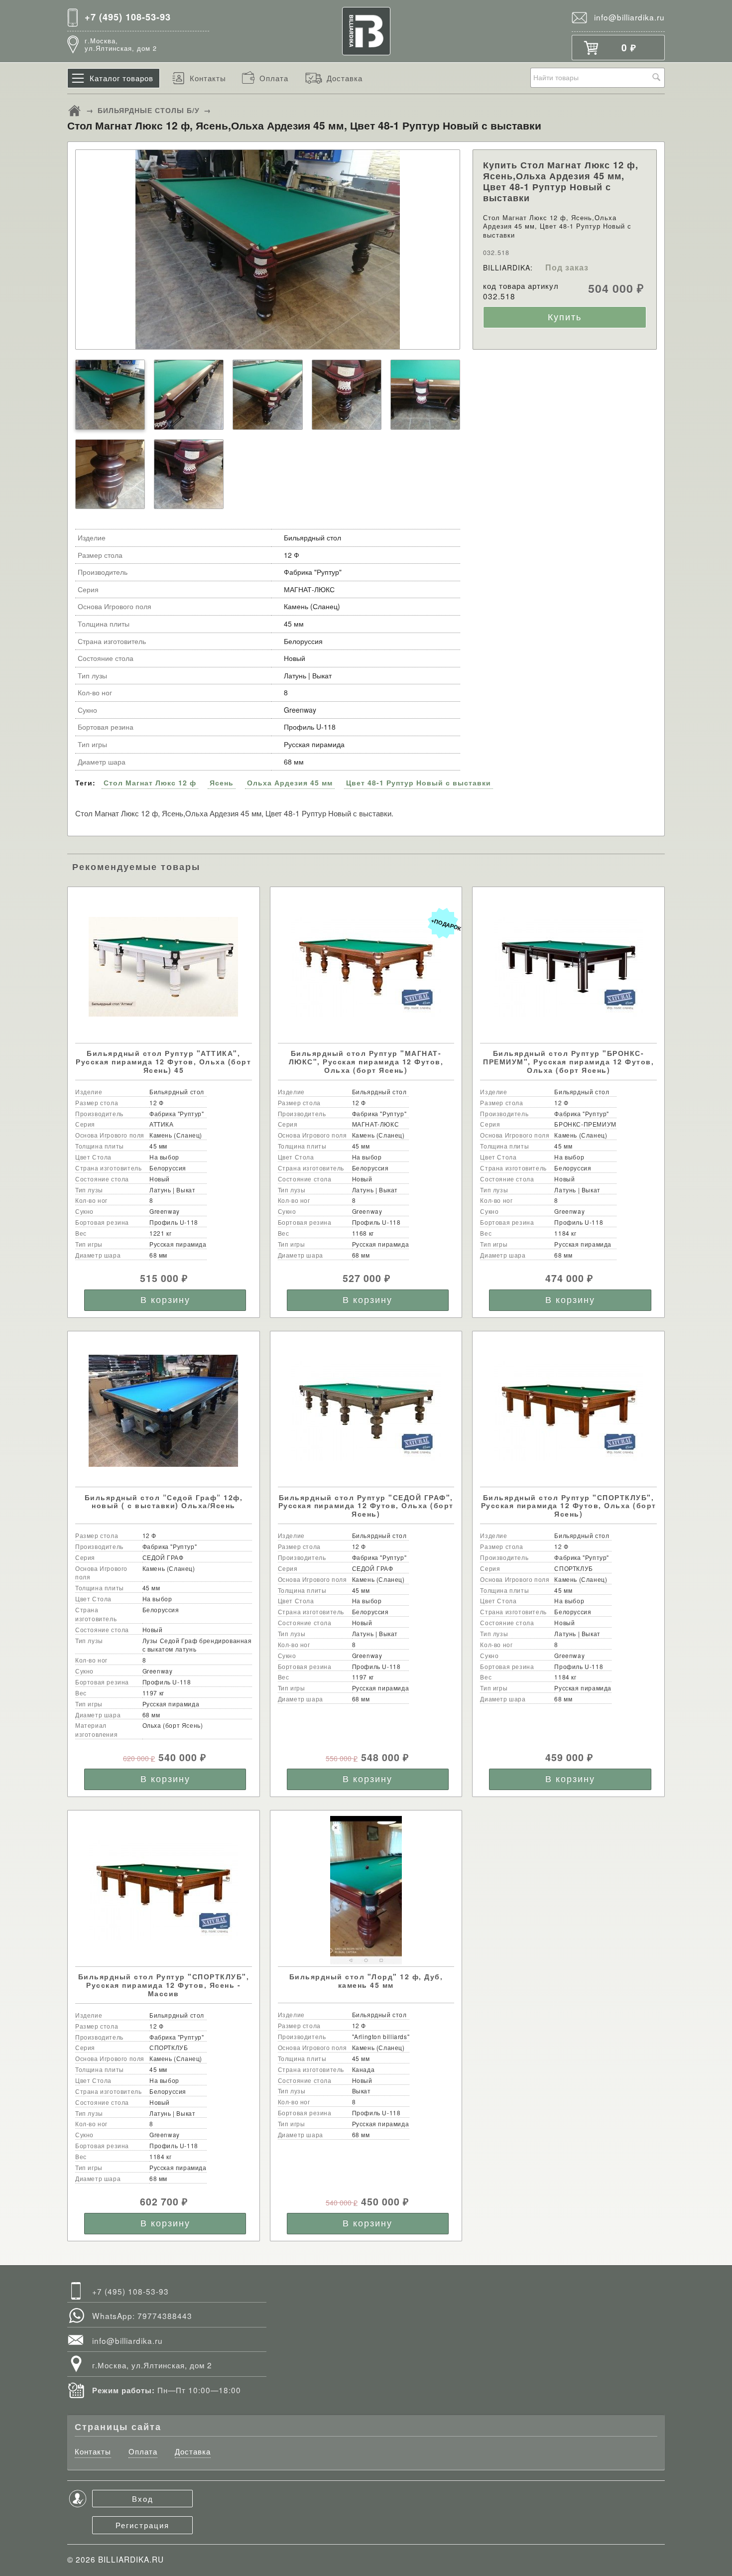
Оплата (274, 78)
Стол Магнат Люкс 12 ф (150, 782)
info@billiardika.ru (629, 17)
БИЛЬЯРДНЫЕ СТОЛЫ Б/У (149, 110)
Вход (143, 2498)
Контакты (208, 78)
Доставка (345, 78)
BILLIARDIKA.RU (131, 2559)
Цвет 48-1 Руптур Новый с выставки (419, 782)
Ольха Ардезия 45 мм (290, 782)
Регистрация (142, 2525)
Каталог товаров (122, 78)
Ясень (222, 782)
